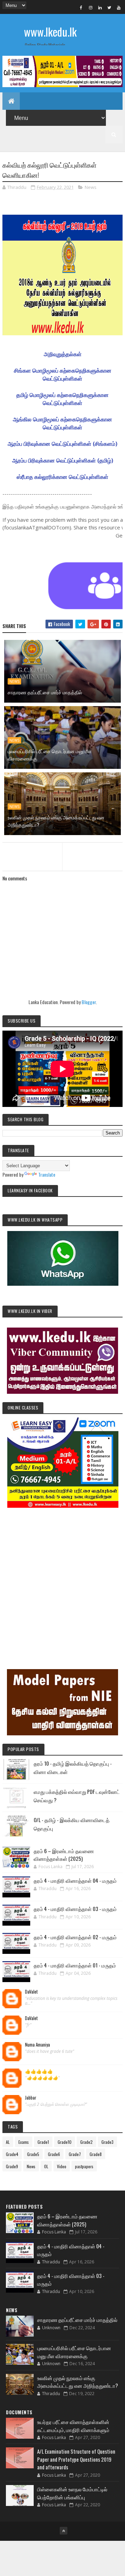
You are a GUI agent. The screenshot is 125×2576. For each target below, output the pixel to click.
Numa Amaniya (37, 2045)
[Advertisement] (62, 1579)
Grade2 (86, 2142)
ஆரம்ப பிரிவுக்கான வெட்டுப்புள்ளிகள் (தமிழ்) (63, 460)
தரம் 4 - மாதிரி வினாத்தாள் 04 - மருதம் (75, 1880)
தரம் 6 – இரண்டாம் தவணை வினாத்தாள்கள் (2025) (64, 1855)
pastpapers (84, 2166)
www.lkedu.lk (50, 32)
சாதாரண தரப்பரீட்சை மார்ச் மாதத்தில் (45, 692)
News (91, 187)
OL (46, 2166)
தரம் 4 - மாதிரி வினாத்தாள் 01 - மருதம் (75, 1965)
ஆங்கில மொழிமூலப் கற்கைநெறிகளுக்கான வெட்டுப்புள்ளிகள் (62, 423)
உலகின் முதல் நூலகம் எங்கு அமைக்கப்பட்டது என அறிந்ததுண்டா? (56, 821)
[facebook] (81, 7)
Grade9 (12, 2166)
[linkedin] (100, 7)
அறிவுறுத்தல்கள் (63, 354)
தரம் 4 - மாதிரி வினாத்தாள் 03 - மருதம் (75, 1909)
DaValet (31, 1992)
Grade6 (54, 2154)
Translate (47, 1174)
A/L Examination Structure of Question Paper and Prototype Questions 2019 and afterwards (76, 2459)
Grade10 (65, 2142)
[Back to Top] (64, 2531)
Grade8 (96, 2154)
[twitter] (109, 7)
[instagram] (91, 7)
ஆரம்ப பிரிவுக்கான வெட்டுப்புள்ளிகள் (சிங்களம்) (62, 444)
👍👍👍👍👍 (39, 2071)
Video (62, 2166)
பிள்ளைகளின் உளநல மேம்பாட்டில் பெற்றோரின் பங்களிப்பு (72, 2493)
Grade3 (107, 2142)
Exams (24, 2142)
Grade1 (43, 2142)
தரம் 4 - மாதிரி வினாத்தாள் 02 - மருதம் (75, 1937)
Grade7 (75, 2154)
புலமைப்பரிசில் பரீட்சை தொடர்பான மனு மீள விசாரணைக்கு (50, 755)
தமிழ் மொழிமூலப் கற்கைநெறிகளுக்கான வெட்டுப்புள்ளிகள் (62, 399)
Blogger (89, 1002)
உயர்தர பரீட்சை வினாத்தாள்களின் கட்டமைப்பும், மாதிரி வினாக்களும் (73, 2426)
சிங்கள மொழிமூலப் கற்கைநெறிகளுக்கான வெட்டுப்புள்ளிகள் (63, 374)
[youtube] (119, 7)
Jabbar (31, 2098)
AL (8, 2142)
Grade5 (33, 2154)
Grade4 (12, 2154)
